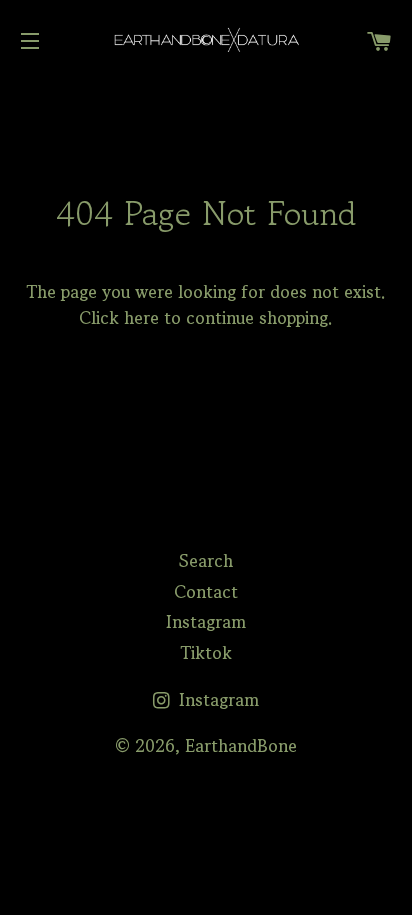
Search (206, 560)
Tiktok (206, 652)
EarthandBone (241, 745)
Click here (119, 317)
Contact (206, 591)
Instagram (206, 621)
